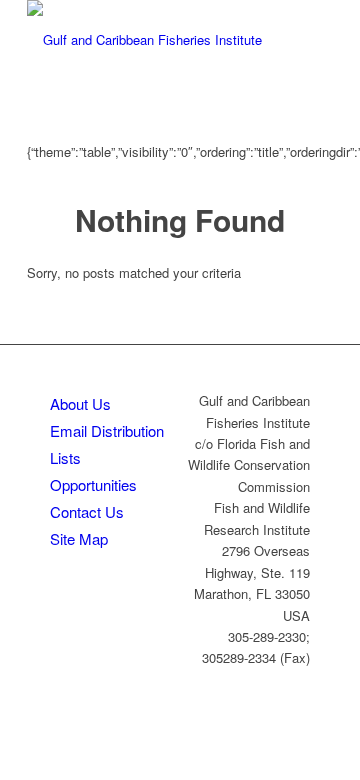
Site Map (79, 538)
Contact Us (87, 511)
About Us (80, 403)
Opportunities (93, 484)
